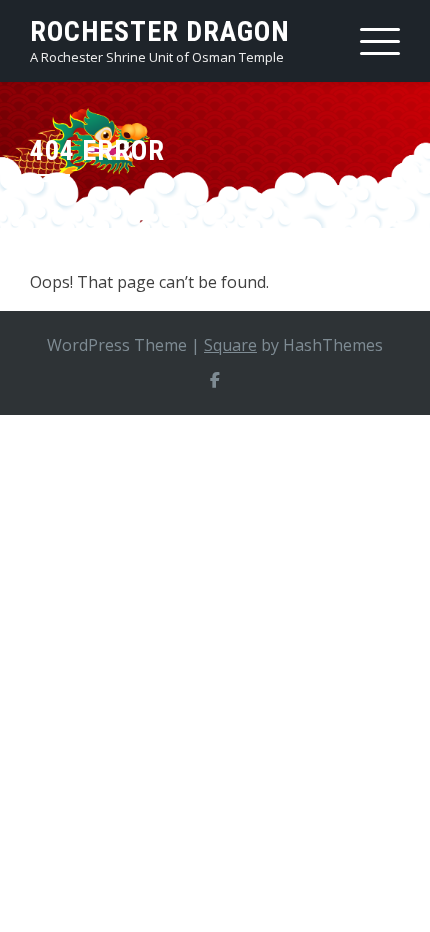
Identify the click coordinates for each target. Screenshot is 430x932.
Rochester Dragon (160, 31)
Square (230, 345)
